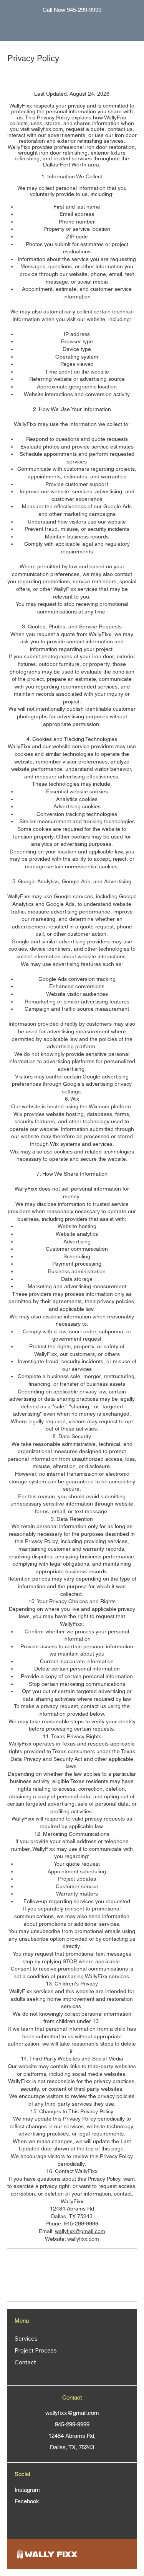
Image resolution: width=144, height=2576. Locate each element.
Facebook (27, 2501)
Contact (25, 2362)
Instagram (27, 2490)
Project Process (36, 2350)
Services (26, 2339)
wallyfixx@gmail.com (80, 2231)
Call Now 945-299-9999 (72, 10)
